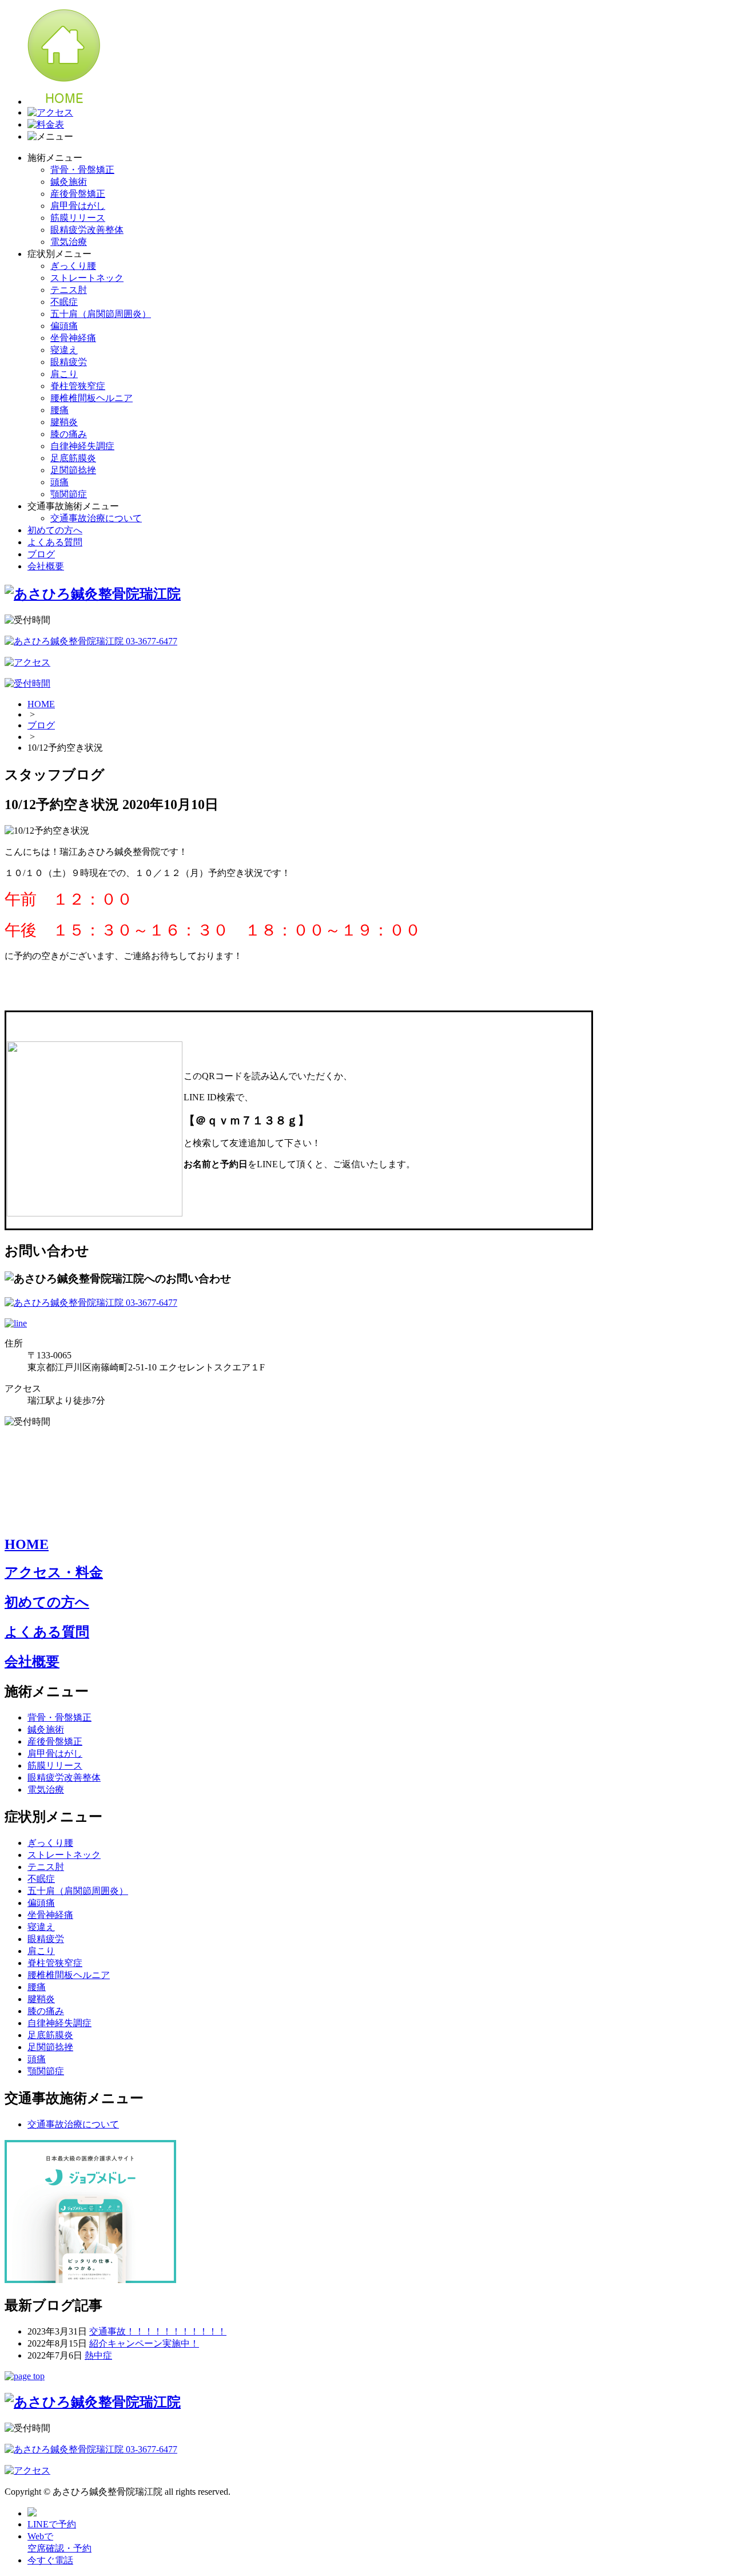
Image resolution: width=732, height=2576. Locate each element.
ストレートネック (87, 278)
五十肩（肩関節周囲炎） (101, 314)
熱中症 (98, 2355)
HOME (41, 704)
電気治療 (69, 242)
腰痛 (59, 410)
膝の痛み (69, 434)
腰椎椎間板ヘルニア (91, 398)
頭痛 (59, 482)
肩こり (64, 374)
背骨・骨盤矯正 (82, 170)
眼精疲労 (69, 362)
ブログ (41, 554)
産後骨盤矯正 (78, 194)
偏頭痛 (64, 326)
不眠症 (64, 302)
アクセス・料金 (54, 1572)
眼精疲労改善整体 (87, 230)
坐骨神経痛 (73, 338)
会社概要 (46, 566)
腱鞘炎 (64, 422)
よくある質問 (55, 542)
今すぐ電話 (50, 2560)
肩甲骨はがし (78, 206)
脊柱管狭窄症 (78, 386)
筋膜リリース (78, 218)
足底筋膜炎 (73, 458)
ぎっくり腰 (73, 266)
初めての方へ (55, 530)
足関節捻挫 (73, 470)
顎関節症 (69, 494)
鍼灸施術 (69, 182)
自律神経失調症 (82, 446)
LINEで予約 (52, 2524)
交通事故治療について (96, 518)
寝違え (64, 350)
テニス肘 (69, 290)
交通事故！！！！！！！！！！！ (158, 2331)
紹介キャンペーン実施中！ (144, 2343)
